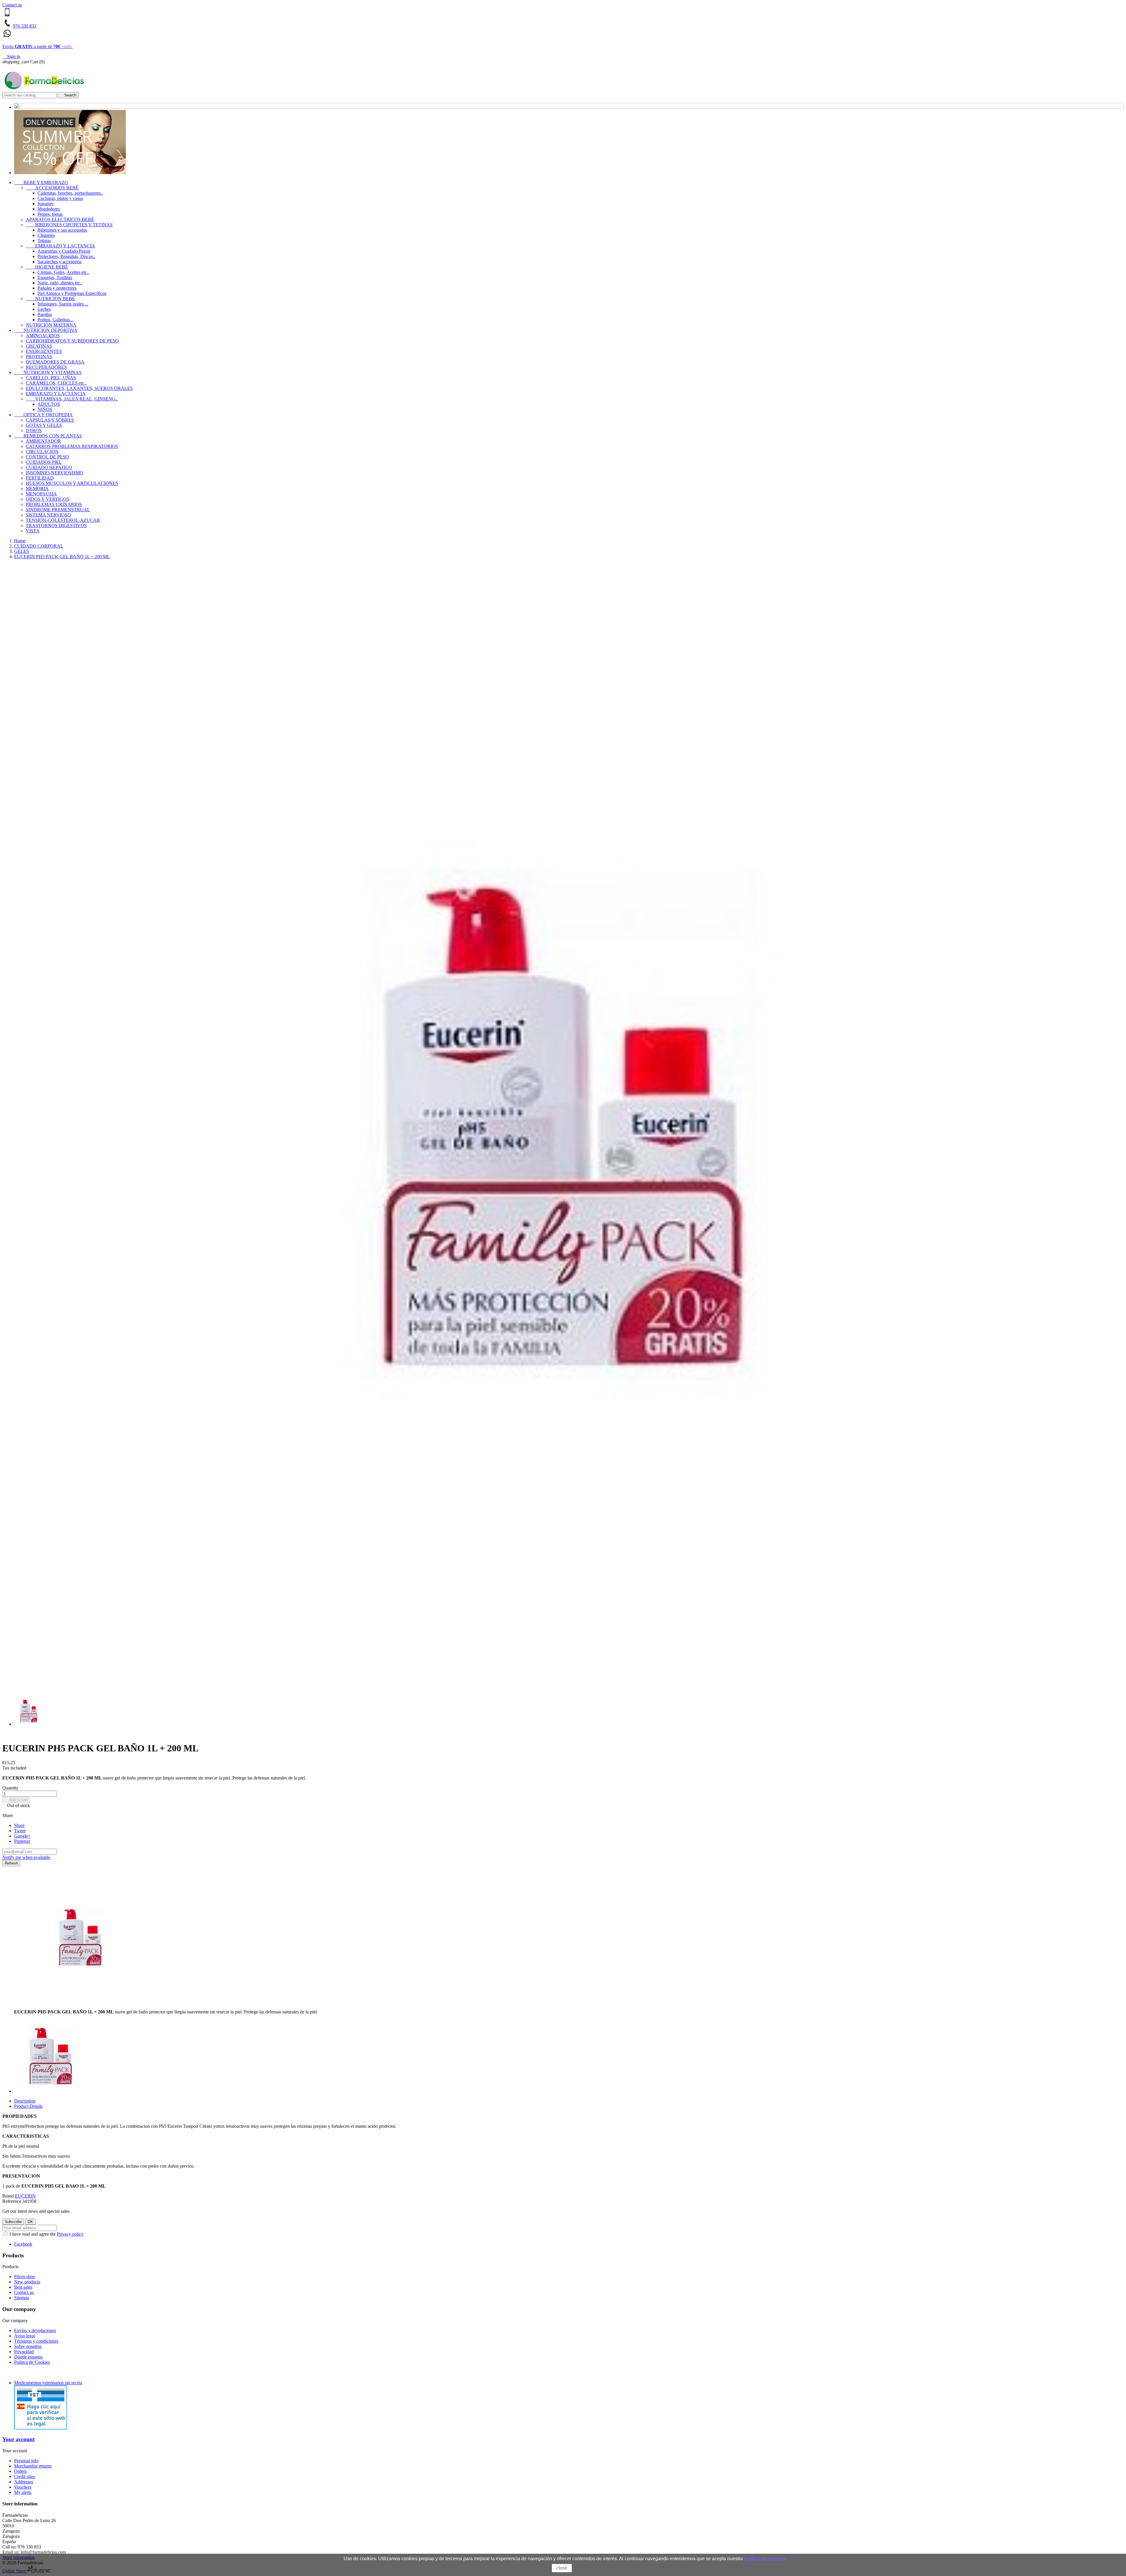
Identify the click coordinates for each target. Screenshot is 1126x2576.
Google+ (22, 1836)
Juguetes (45, 204)
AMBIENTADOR (43, 441)
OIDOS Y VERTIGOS (48, 499)
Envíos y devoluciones (35, 2330)
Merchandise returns (33, 2466)
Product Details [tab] (28, 2106)
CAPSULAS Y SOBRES (50, 420)
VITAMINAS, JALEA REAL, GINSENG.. (72, 399)
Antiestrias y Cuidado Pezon (64, 251)
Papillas (45, 314)
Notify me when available (26, 1857)
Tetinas (44, 241)
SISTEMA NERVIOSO (48, 515)
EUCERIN (25, 2196)
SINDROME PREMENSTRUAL (58, 510)
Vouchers (23, 2487)
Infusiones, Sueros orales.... (63, 304)
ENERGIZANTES (44, 351)
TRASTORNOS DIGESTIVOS (56, 525)
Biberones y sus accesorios (62, 230)
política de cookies (765, 2559)
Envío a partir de (37, 46)
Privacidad (24, 2352)
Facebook (23, 2244)
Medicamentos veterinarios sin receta (48, 2383)
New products (27, 2282)
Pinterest (22, 1841)
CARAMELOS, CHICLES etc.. (56, 383)
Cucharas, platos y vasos (60, 198)
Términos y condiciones (36, 2341)
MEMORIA (37, 489)
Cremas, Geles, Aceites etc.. (63, 272)
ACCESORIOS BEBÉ (52, 188)
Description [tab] (25, 2101)
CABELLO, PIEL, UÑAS (51, 378)
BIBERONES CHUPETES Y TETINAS (69, 225)
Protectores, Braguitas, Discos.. (66, 256)
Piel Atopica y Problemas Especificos (72, 293)
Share (19, 1825)
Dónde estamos (28, 2357)
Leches (44, 309)
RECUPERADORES (46, 367)
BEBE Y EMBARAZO (41, 182)
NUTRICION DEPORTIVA (46, 330)
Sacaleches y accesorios (60, 262)
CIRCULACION (42, 452)
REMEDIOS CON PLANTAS (48, 436)
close (562, 2568)
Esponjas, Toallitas (55, 277)
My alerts (23, 2492)
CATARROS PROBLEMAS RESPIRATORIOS (72, 446)
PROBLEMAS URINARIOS (54, 504)
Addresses (24, 2482)
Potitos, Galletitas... (55, 320)
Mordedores (49, 209)
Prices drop (24, 2277)
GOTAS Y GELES (44, 425)
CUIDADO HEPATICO (49, 467)
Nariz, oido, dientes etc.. (60, 283)
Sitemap (22, 2298)
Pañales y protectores (57, 288)
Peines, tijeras (50, 214)
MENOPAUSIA (41, 494)
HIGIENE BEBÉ (47, 267)
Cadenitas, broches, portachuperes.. (70, 193)
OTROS (34, 431)
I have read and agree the (46, 2234)
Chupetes (46, 235)
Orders (20, 2471)
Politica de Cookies (32, 2362)
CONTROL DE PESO (47, 457)
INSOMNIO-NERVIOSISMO (55, 473)
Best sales (23, 2287)
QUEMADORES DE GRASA (55, 362)
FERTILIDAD (40, 478)
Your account (18, 2439)
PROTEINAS (39, 357)
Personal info (26, 2461)
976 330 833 (25, 26)
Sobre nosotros (28, 2346)
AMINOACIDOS (43, 336)
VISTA (33, 531)
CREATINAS (39, 346)
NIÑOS (45, 409)
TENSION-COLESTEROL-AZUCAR (63, 520)
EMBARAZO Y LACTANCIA (60, 246)
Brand (8, 2196)
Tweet (20, 1831)
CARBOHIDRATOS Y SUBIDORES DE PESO (72, 341)
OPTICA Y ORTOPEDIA (43, 415)
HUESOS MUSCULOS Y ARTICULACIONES (72, 483)
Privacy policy (70, 2234)
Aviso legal (24, 2336)
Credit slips (24, 2476)
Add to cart (16, 1800)
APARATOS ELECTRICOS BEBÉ (60, 219)
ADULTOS (49, 404)
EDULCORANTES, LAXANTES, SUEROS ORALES (79, 388)
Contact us (12, 5)
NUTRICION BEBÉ (50, 299)
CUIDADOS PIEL (44, 462)
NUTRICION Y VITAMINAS (48, 372)
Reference (12, 2201)
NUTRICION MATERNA (51, 325)
